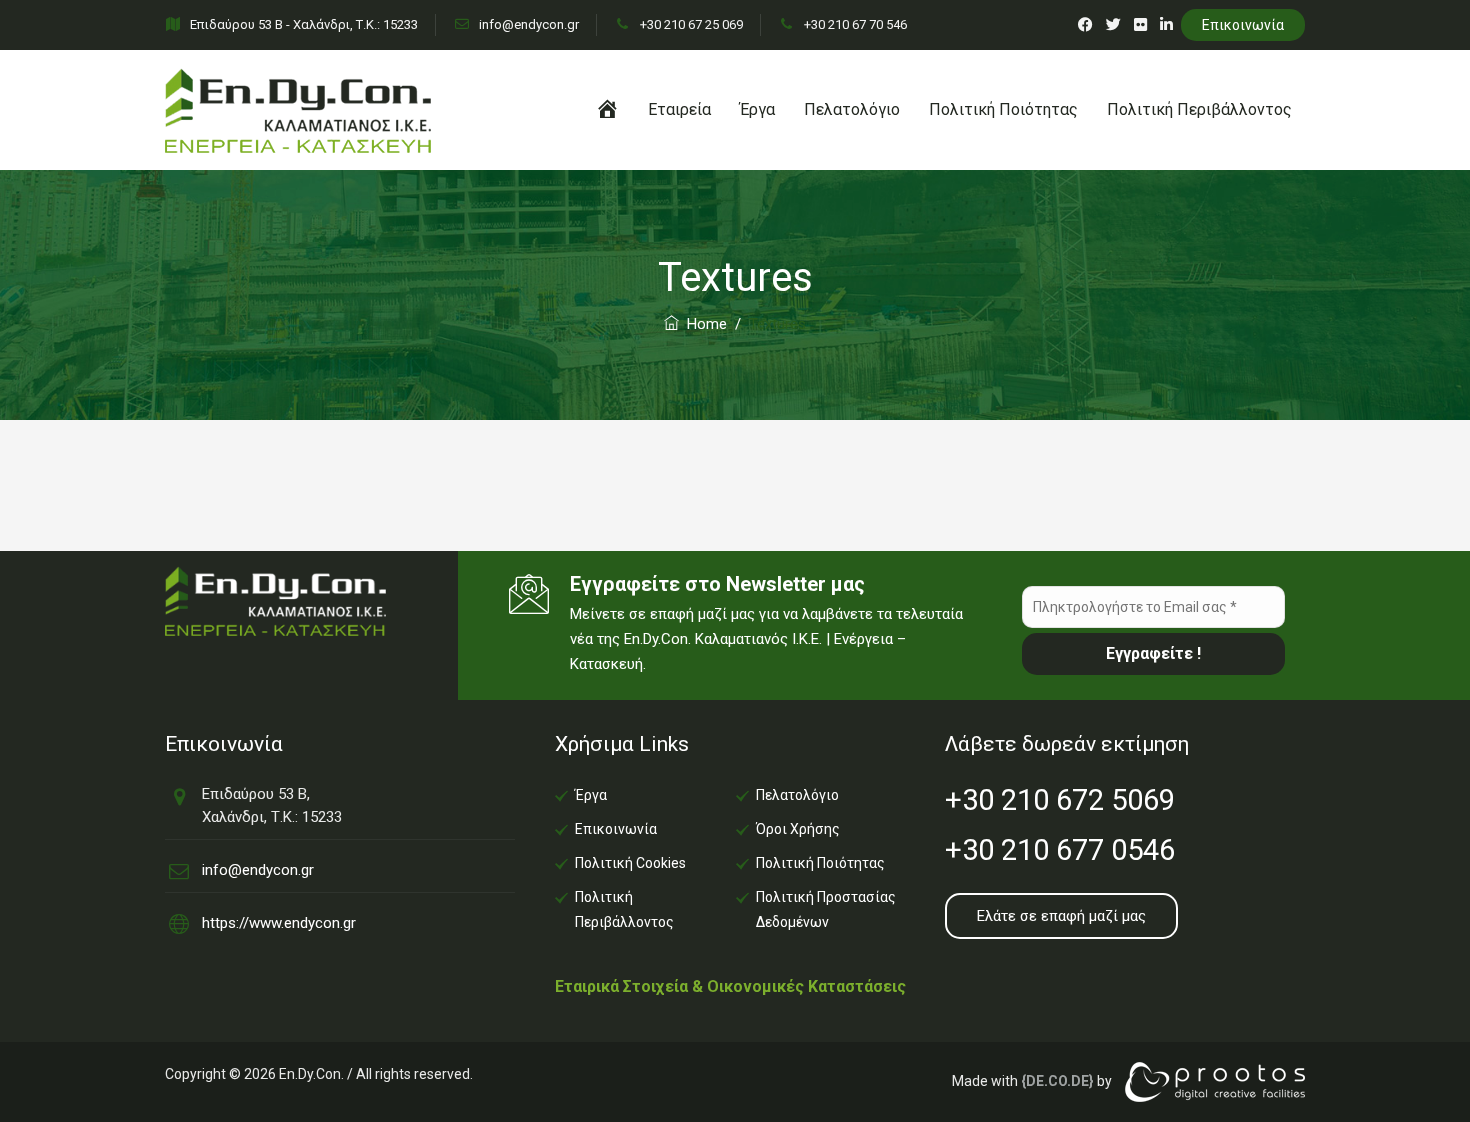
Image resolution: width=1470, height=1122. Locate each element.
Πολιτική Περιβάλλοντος (1199, 109)
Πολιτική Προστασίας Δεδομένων (826, 909)
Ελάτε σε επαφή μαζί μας (1061, 916)
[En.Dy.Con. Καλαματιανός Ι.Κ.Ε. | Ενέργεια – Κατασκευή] (298, 110)
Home (703, 324)
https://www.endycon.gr (279, 923)
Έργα (757, 109)
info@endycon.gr (527, 24)
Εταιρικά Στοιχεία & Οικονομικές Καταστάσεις (730, 986)
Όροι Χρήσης (798, 829)
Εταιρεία (679, 109)
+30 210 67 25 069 (690, 24)
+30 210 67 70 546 (854, 24)
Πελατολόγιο (852, 109)
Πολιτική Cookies (630, 863)
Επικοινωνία (1243, 25)
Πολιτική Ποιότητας (1003, 109)
